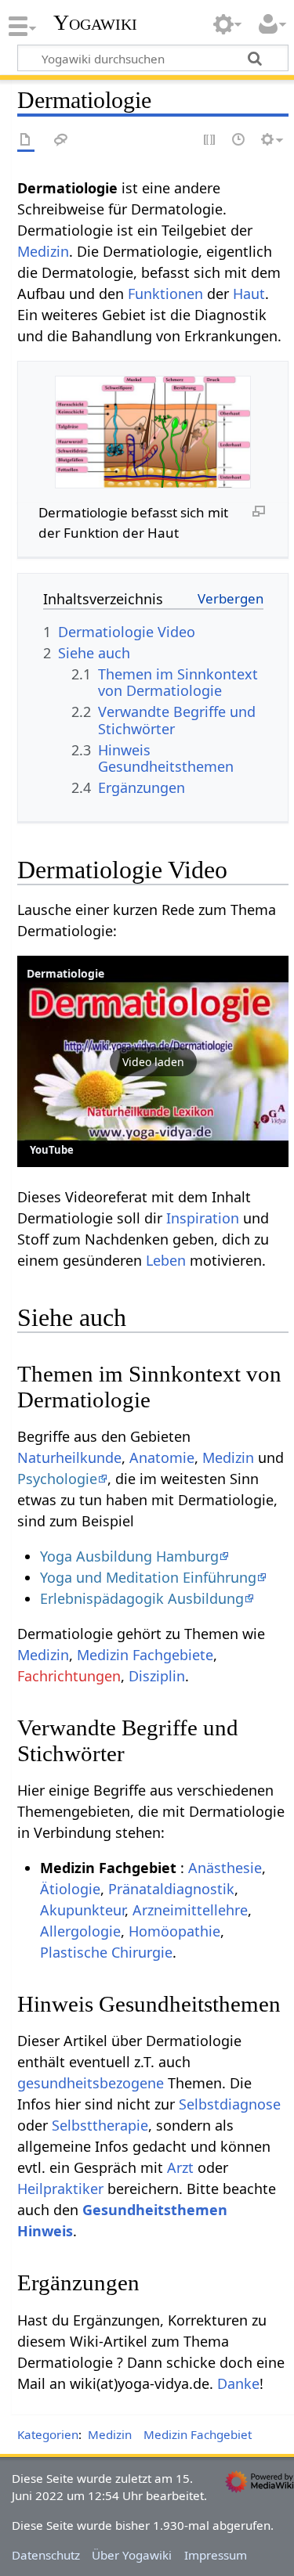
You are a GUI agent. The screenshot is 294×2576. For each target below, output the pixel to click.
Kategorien (48, 2434)
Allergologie (80, 1931)
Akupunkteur (82, 1910)
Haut (249, 294)
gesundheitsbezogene (91, 2083)
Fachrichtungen (69, 1676)
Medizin (43, 251)
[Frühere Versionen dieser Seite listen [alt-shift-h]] (239, 141)
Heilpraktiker (60, 2189)
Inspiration (203, 1218)
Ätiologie (70, 1889)
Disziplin (157, 1676)
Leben (166, 1260)
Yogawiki (95, 23)
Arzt (180, 2167)
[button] (153, 1061)
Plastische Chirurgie (106, 1952)
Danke (238, 2383)
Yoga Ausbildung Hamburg (129, 1556)
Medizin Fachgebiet (198, 2434)
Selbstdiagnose (230, 2104)
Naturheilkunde (69, 1457)
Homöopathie (174, 1931)
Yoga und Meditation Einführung (148, 1577)
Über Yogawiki (132, 2555)
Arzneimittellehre (190, 1910)
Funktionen (165, 294)
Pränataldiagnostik (171, 1889)
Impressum (216, 2555)
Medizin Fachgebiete (145, 1655)
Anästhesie (225, 1868)
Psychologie (57, 1479)
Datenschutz (46, 2555)
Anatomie (162, 1457)
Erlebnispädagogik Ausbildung (142, 1598)
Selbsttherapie (100, 2125)
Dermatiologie (65, 973)
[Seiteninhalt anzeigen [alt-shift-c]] (26, 141)
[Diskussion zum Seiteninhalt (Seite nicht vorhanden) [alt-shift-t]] (61, 141)
